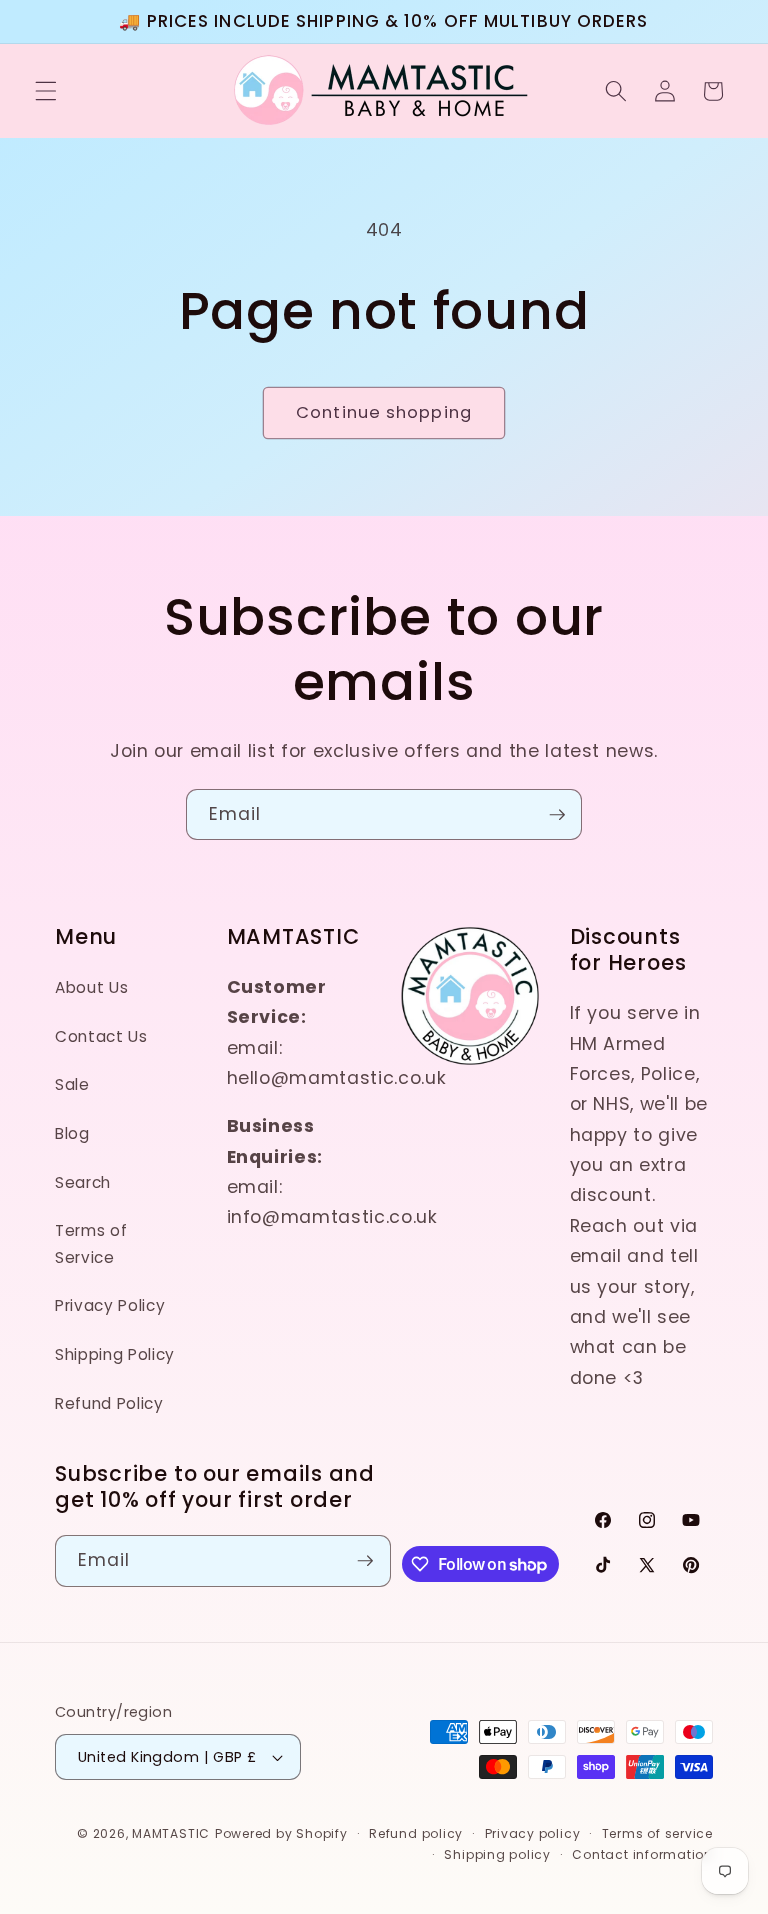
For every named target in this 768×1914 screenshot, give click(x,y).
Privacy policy (533, 1833)
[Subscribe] (557, 815)
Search (83, 1182)
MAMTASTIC (171, 1833)
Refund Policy (109, 1403)
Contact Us (101, 1036)
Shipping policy (497, 1854)
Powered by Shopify (281, 1833)
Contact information (642, 1854)
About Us (91, 987)
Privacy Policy (110, 1305)
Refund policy (416, 1833)
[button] (46, 91)
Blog (72, 1133)
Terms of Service (91, 1244)
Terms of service (657, 1833)
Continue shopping (384, 412)
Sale (72, 1084)
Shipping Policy (115, 1354)
